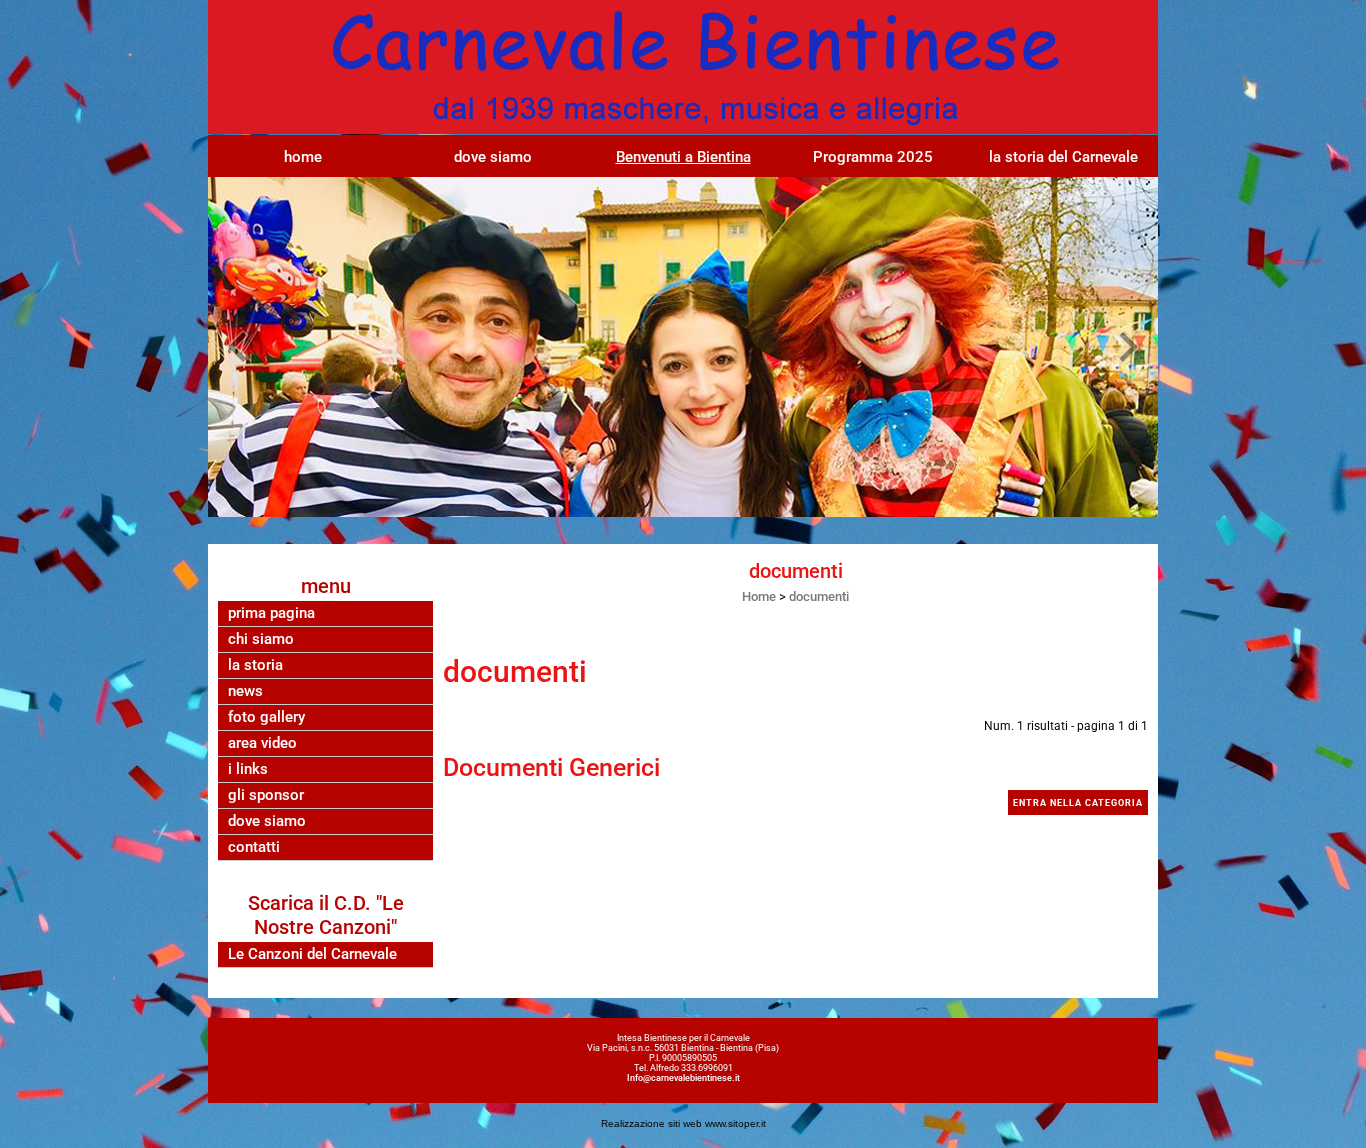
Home (759, 596)
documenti (819, 596)
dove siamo (493, 157)
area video (262, 743)
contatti (254, 847)
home (303, 157)
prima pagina (271, 613)
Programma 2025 (873, 157)
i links (248, 769)
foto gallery (266, 717)
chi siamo (261, 639)
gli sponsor (266, 795)
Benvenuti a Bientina (683, 157)
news (245, 691)
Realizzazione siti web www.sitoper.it (683, 1123)
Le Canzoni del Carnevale (312, 954)
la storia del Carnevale (1063, 157)
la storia (255, 665)
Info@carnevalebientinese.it (683, 1078)
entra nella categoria (1078, 803)
